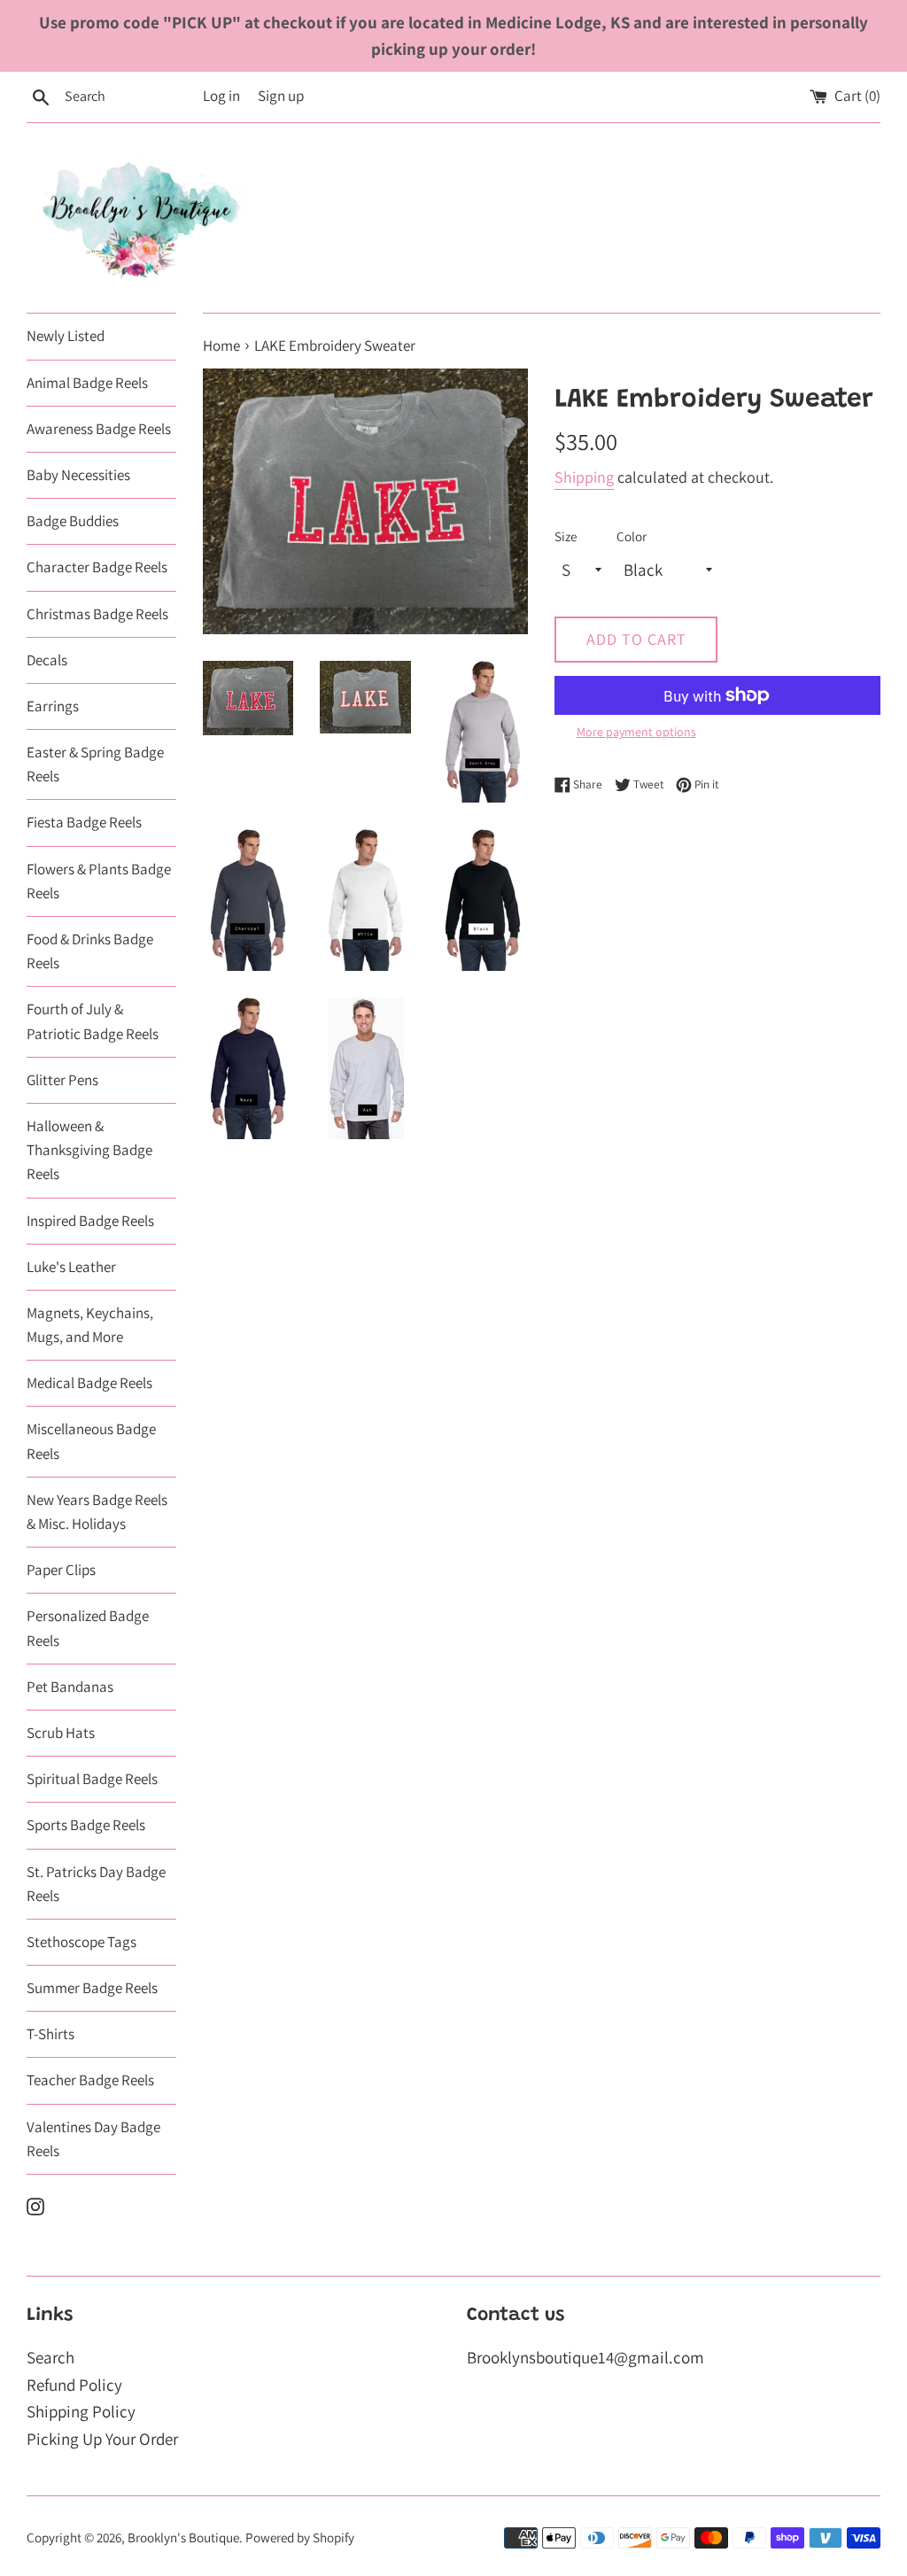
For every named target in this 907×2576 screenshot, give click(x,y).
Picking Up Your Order (102, 2439)
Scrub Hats (61, 1733)
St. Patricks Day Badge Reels (96, 1884)
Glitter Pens (62, 1080)
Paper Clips (61, 1570)
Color (632, 536)
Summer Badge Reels (92, 1988)
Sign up (281, 96)
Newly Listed (66, 336)
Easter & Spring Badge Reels (95, 764)
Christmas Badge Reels (97, 614)
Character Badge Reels (97, 567)
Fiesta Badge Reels (84, 822)
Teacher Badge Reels (90, 2080)
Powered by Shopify (300, 2537)
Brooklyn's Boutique (183, 2537)
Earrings (53, 706)
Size (566, 536)
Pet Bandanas (70, 1687)
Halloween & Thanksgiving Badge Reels (89, 1150)
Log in (221, 96)
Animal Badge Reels (87, 383)
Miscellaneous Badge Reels (91, 1441)
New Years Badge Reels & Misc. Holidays (97, 1512)
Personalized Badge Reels (88, 1628)
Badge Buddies (73, 521)
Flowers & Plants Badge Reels (99, 881)
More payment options (636, 732)
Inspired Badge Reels (90, 1221)
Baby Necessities (78, 475)
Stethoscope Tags (81, 1942)
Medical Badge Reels (89, 1383)
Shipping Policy (81, 2411)
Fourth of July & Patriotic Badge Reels (93, 1021)
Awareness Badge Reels (99, 429)
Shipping (584, 477)
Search (50, 2357)
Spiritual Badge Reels (92, 1779)
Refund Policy (74, 2385)
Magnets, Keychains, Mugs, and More (90, 1325)
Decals (47, 660)
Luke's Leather (71, 1267)
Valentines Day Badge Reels (93, 2139)
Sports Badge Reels (86, 1825)
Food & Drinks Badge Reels (90, 951)
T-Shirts (50, 2034)
